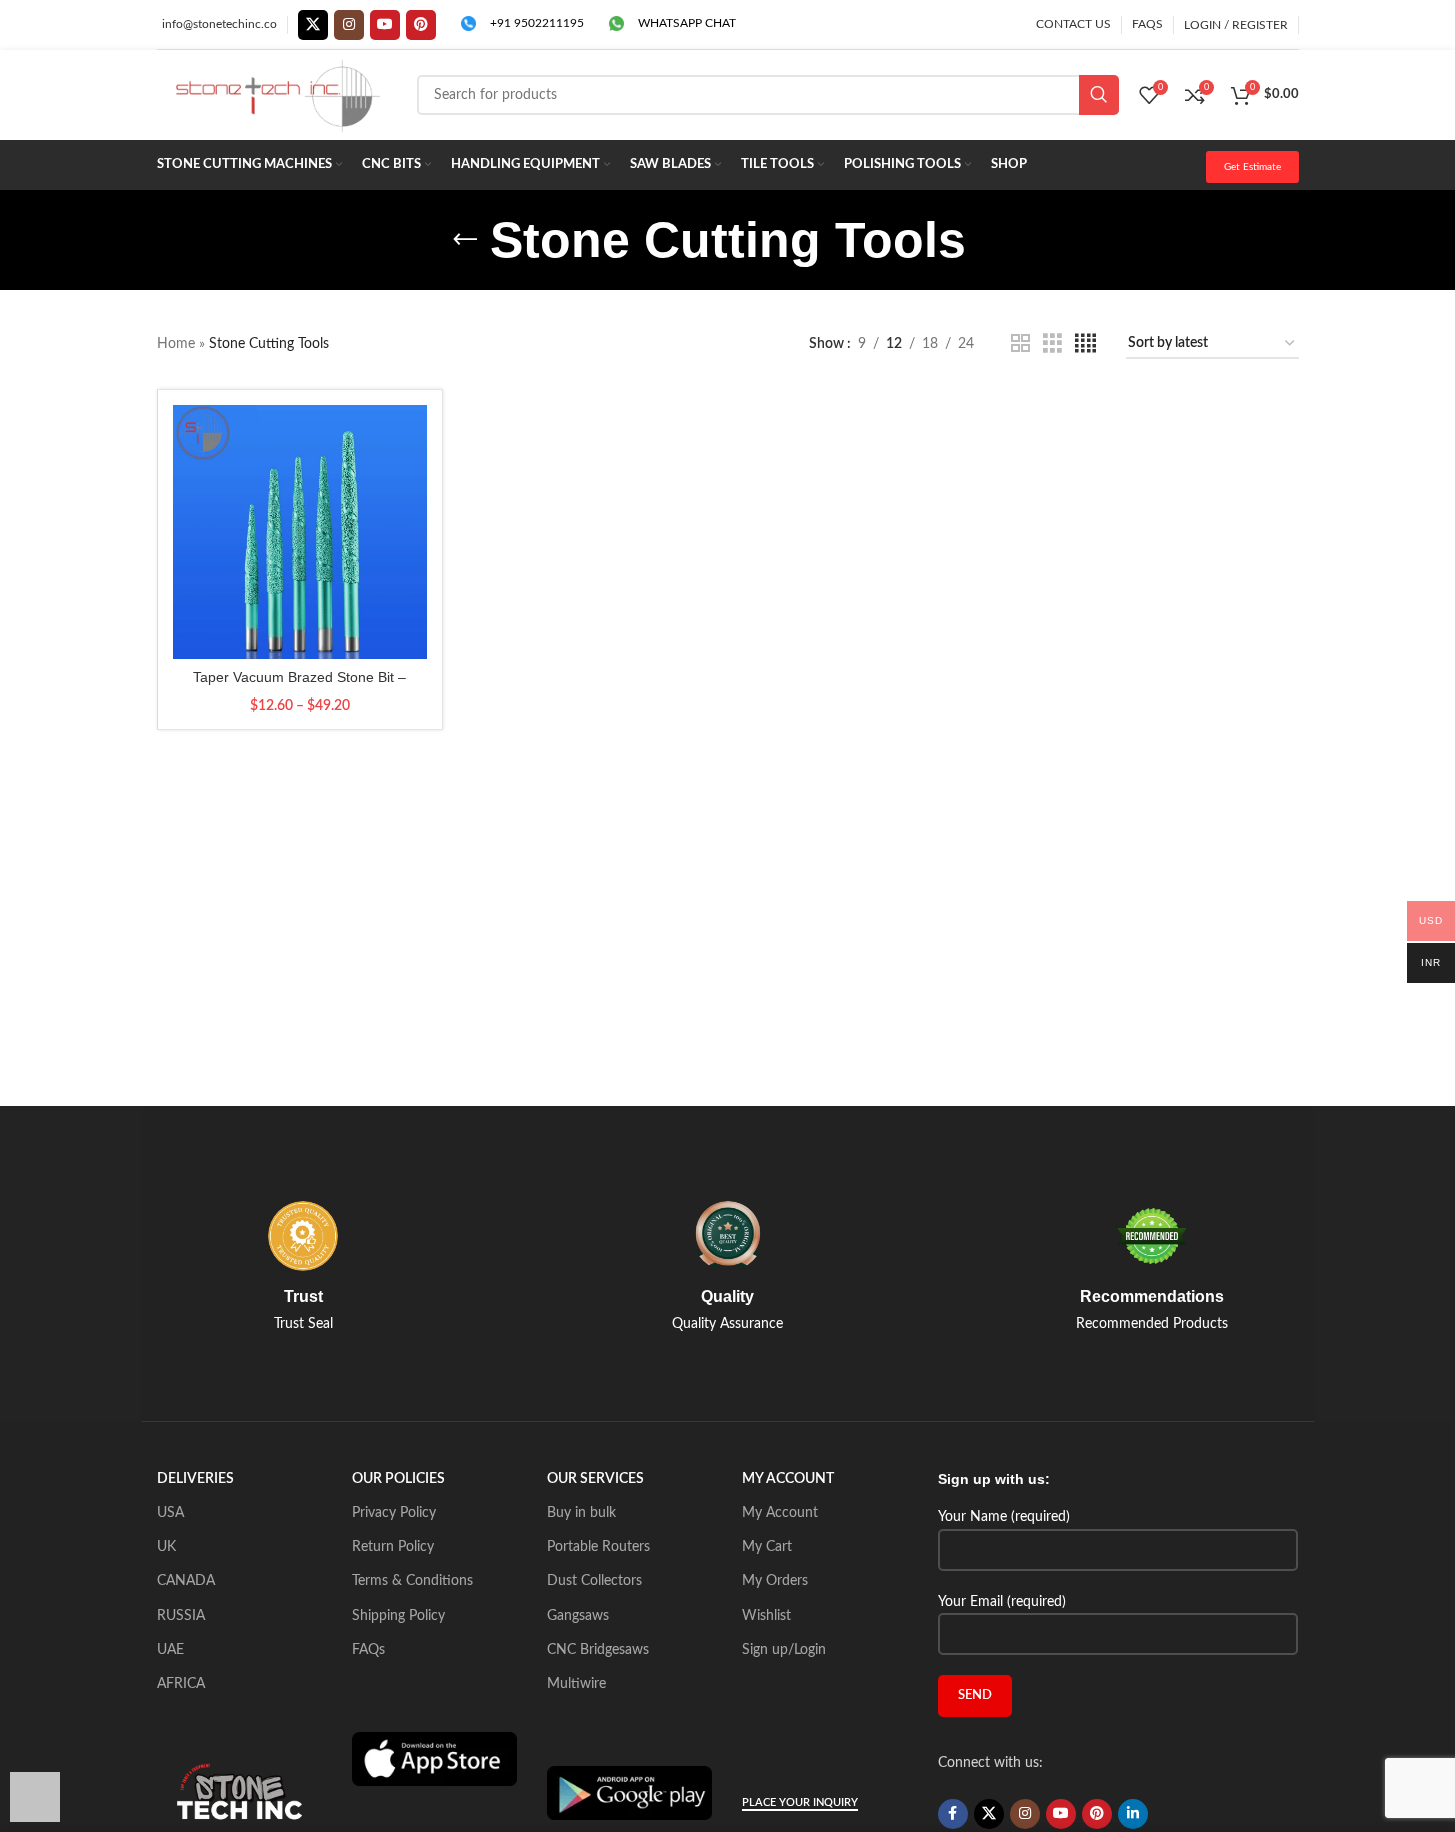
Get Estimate (1252, 167)
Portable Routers (598, 1547)
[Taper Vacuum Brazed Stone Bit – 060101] (300, 532)
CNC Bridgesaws (598, 1650)
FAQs (368, 1650)
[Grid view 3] (1052, 344)
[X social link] (313, 25)
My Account (780, 1513)
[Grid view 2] (1020, 344)
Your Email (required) (1002, 1602)
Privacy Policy (394, 1513)
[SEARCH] (1099, 95)
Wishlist (766, 1616)
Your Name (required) (1004, 1517)
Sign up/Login (784, 1650)
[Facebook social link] (953, 1814)
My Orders (775, 1581)
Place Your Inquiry (800, 1802)
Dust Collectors (594, 1581)
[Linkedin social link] (1133, 1814)
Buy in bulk (581, 1513)
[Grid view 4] (1085, 344)
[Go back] (465, 240)
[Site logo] (277, 95)
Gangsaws (578, 1616)
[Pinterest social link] (421, 25)
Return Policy (393, 1547)
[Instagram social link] (349, 25)
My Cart (767, 1547)
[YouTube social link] (385, 25)
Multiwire (576, 1684)
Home (176, 344)
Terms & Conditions (412, 1581)
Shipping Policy (398, 1616)
